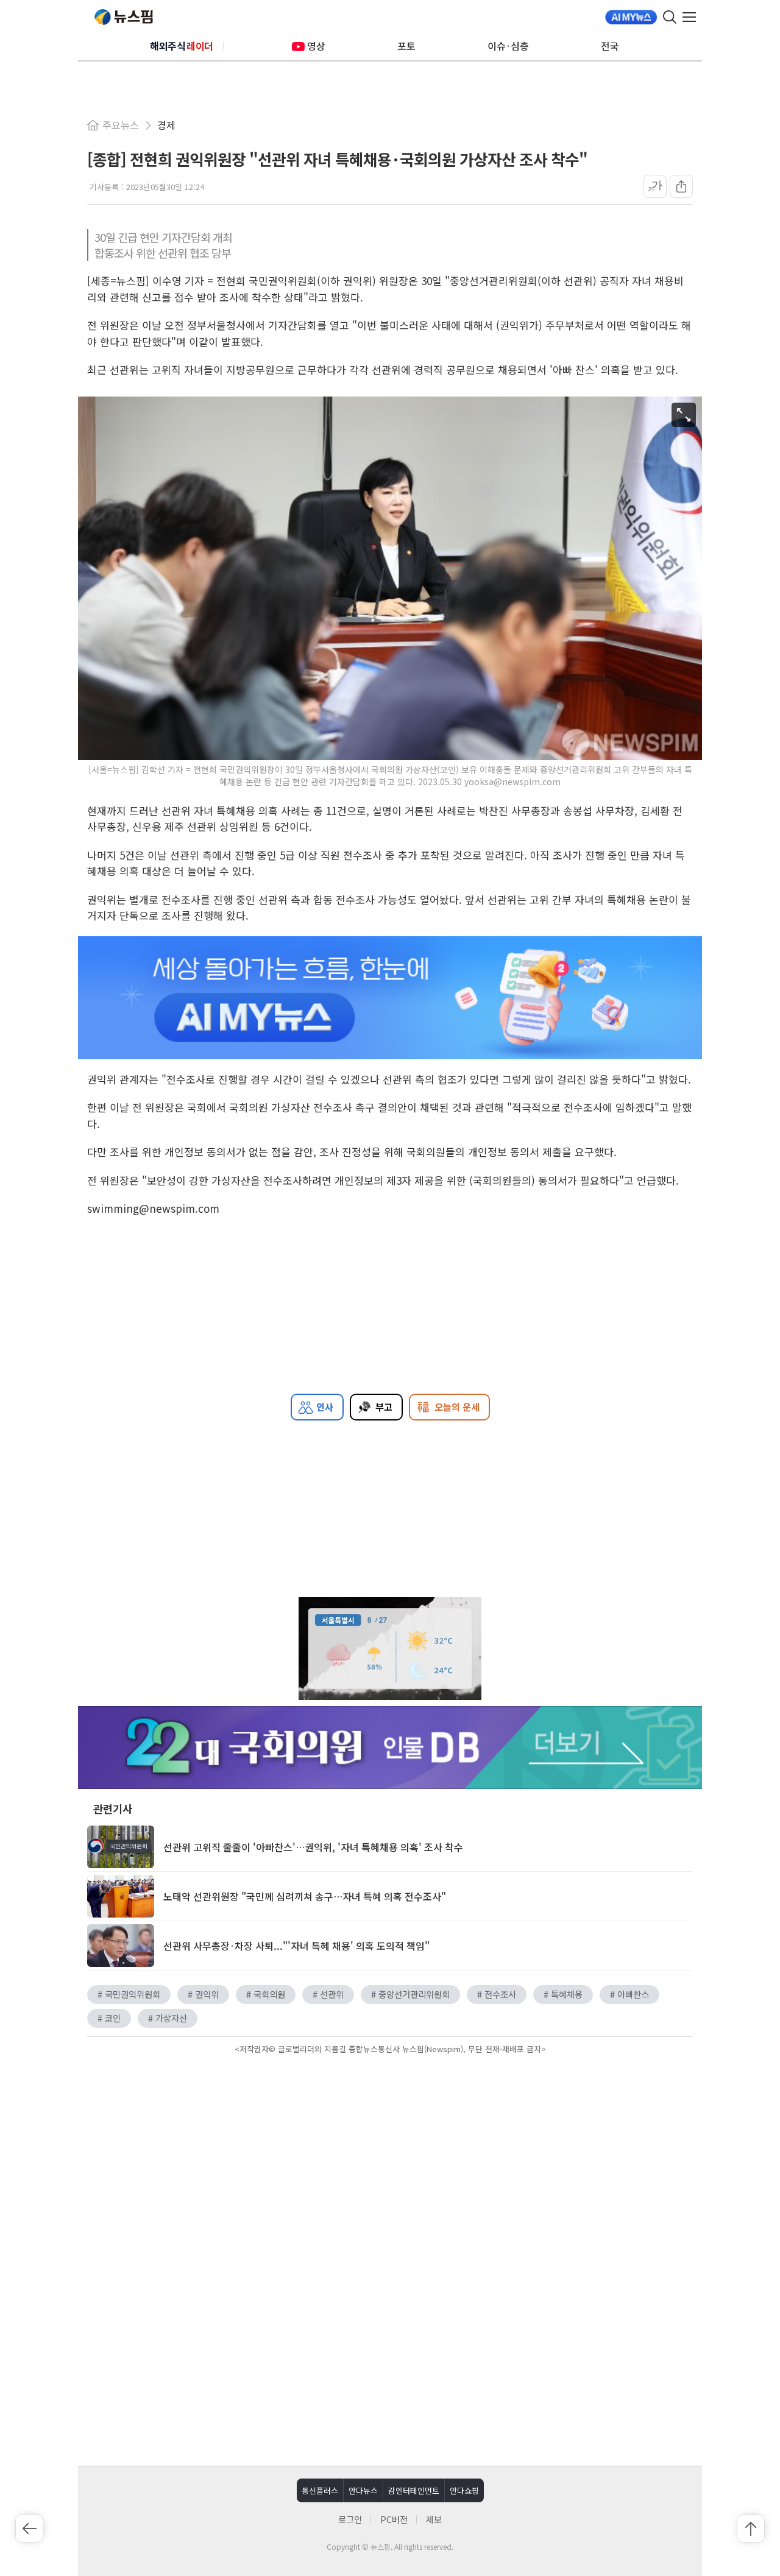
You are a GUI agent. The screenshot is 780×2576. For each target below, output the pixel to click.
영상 (316, 46)
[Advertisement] (390, 2161)
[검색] (670, 17)
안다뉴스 (363, 2490)
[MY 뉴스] (631, 17)
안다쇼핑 (464, 2490)
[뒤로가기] (29, 2528)
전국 (610, 46)
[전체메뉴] (692, 17)
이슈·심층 (508, 46)
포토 (406, 46)
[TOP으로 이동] (751, 2528)
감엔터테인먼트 (414, 2490)
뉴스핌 (124, 17)
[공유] (681, 186)
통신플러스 (320, 2490)
